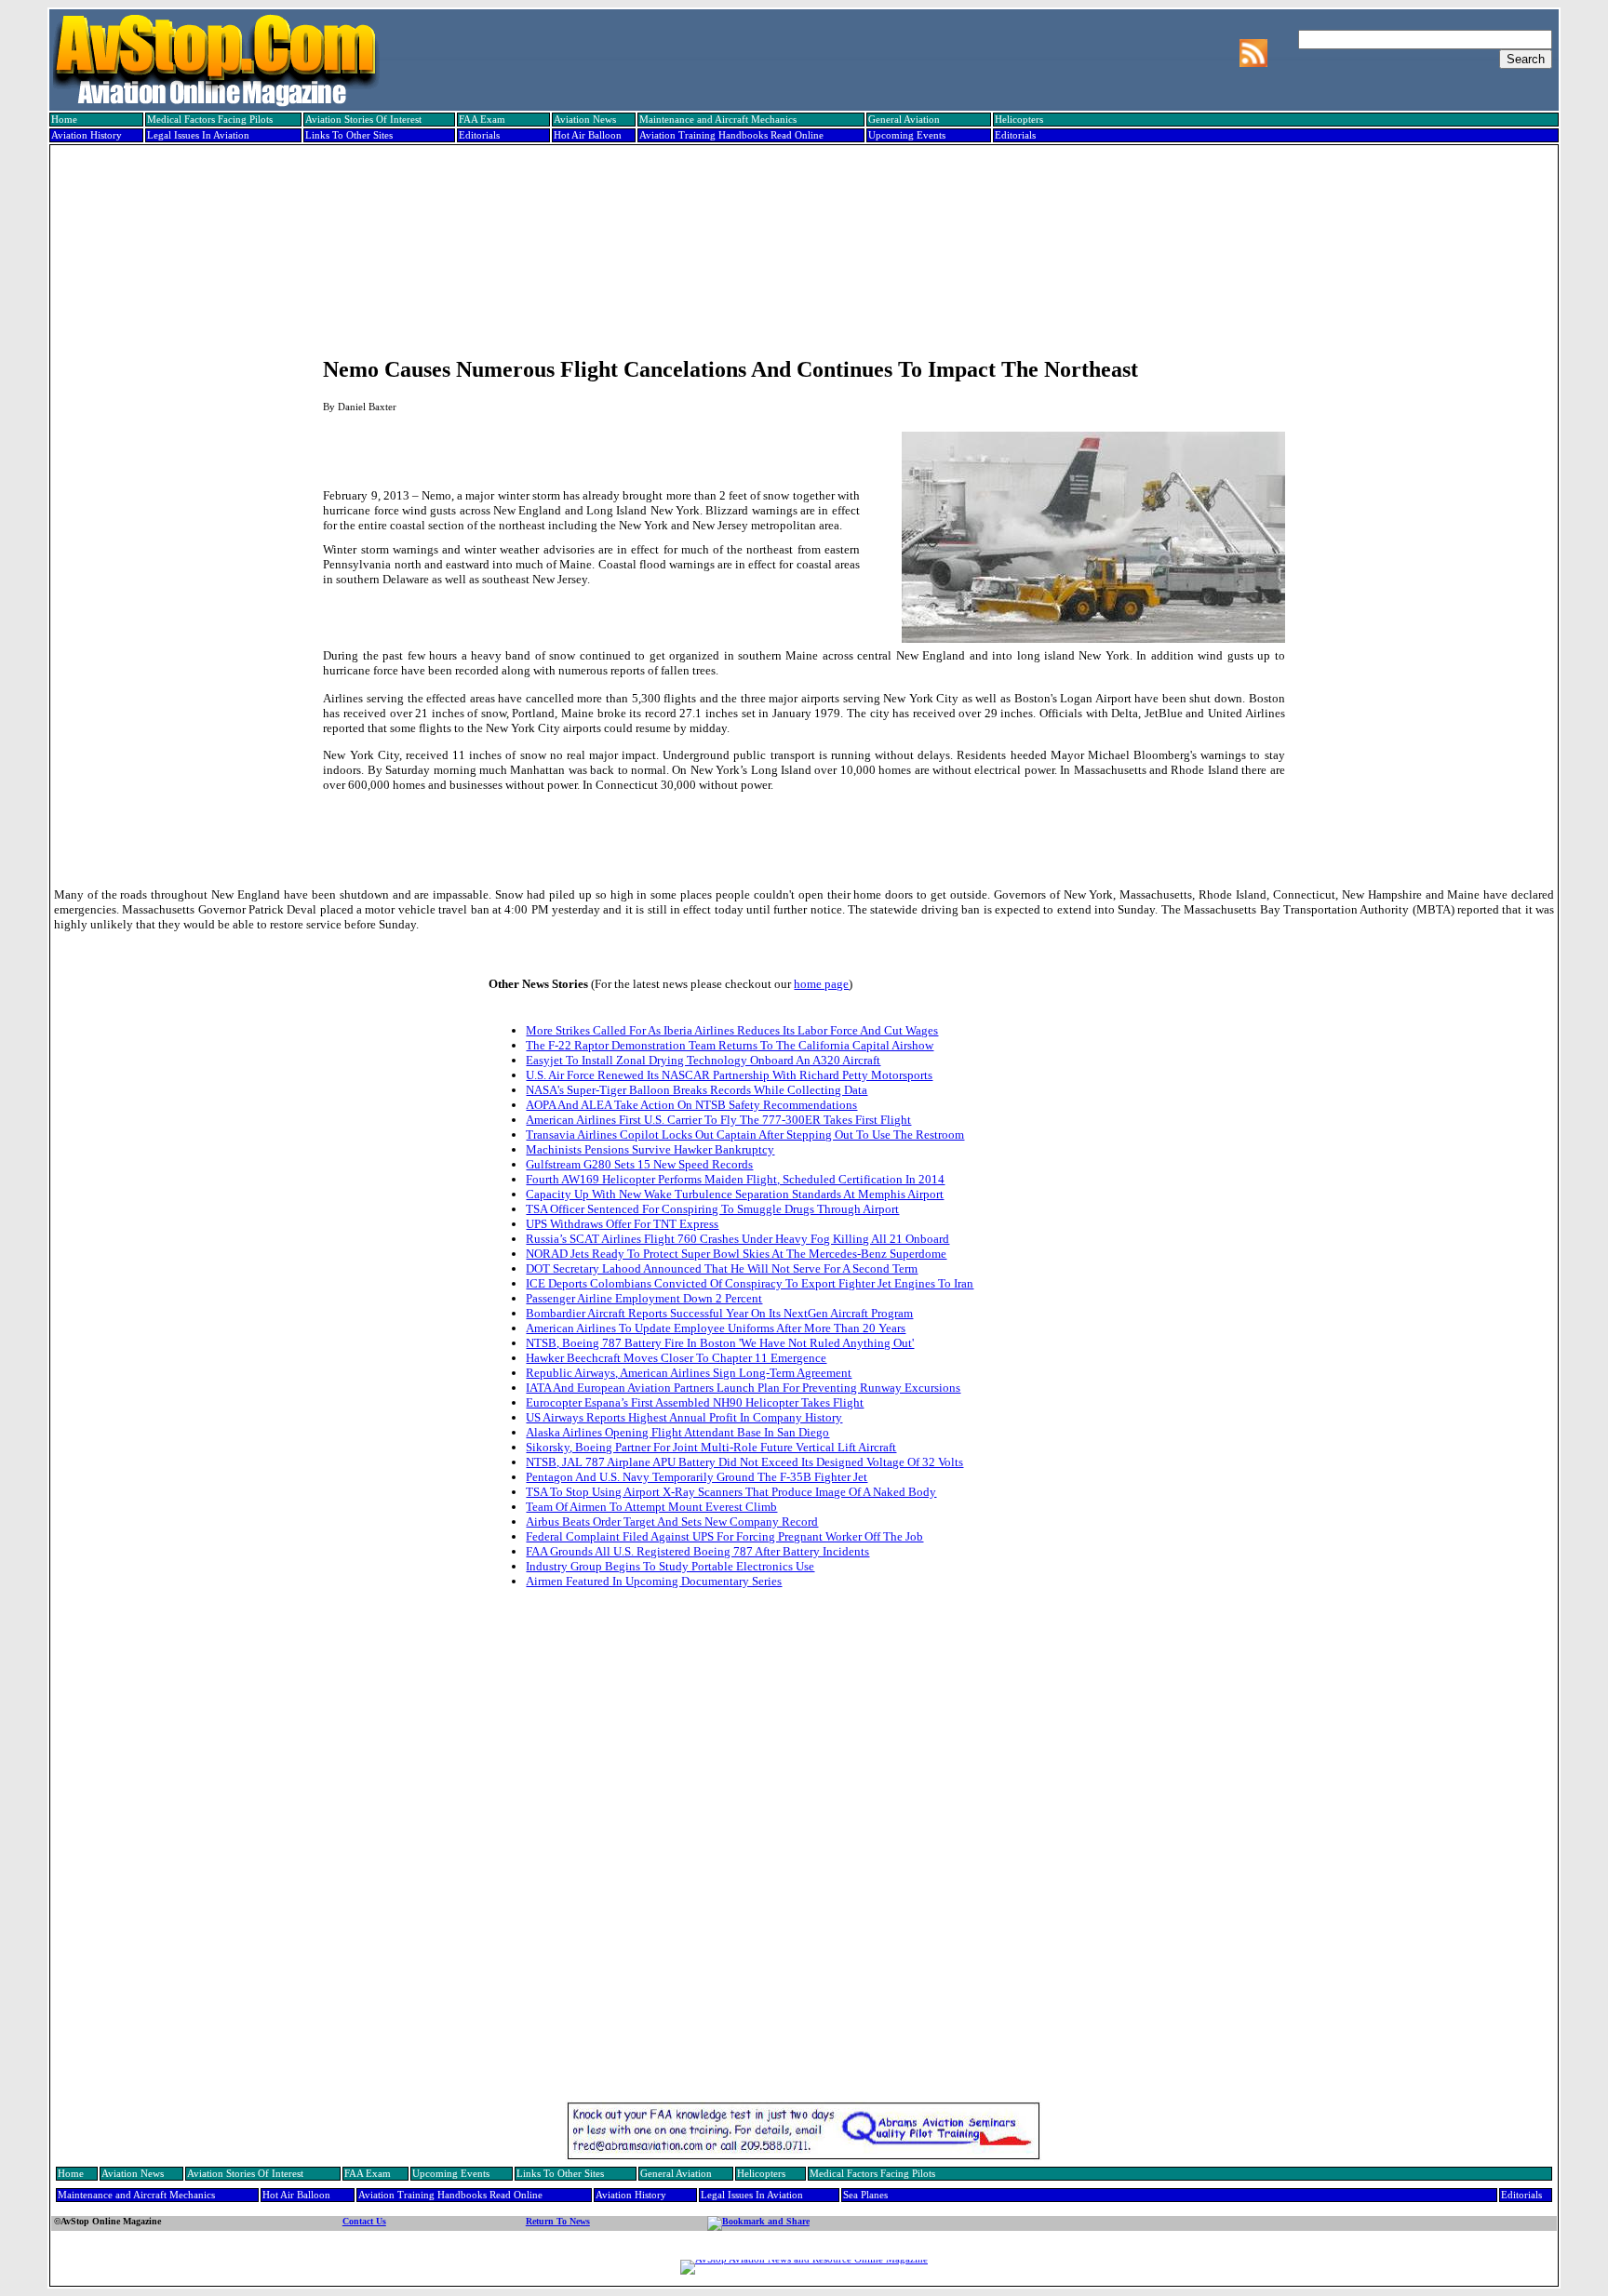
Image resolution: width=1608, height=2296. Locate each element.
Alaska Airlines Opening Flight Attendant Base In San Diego (677, 1432)
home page (821, 984)
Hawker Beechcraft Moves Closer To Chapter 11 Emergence (676, 1358)
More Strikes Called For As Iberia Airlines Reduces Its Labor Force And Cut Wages (732, 1030)
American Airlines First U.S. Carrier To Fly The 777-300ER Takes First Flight (718, 1120)
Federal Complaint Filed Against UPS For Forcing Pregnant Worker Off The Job (724, 1536)
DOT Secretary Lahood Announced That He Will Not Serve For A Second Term (722, 1268)
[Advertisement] (802, 211)
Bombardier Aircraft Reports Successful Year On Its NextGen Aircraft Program (719, 1313)
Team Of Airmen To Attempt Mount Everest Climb (651, 1507)
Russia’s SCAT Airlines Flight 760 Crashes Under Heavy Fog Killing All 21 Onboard (737, 1239)
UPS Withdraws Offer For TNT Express (622, 1224)
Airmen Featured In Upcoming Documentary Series (654, 1581)
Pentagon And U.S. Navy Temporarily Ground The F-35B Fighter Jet (697, 1477)
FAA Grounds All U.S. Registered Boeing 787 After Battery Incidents (697, 1551)
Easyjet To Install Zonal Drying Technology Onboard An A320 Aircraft (703, 1060)
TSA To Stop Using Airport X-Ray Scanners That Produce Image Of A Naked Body (731, 1492)
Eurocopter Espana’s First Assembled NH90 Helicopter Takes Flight (695, 1402)
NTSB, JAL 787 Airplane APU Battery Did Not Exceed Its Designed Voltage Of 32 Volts (744, 1462)
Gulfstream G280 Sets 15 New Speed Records (639, 1164)
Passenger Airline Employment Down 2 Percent (644, 1298)
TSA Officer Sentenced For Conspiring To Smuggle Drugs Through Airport (712, 1209)
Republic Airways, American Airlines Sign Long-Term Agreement (689, 1373)
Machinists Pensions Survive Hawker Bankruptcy (650, 1149)
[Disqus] (804, 1859)
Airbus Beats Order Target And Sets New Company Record (672, 1522)
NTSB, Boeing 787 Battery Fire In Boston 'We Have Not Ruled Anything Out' (720, 1343)
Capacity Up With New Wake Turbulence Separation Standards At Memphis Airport (735, 1194)
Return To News (558, 2221)
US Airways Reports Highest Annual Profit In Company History (684, 1417)
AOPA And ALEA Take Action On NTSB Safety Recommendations (691, 1105)
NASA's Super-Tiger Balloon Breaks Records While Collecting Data (697, 1090)
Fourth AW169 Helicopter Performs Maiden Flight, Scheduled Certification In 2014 (735, 1179)
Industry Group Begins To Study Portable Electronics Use (670, 1566)
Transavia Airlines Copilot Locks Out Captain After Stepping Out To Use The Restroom (745, 1135)
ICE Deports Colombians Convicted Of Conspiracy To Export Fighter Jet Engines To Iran (750, 1283)
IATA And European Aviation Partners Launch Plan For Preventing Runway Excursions (743, 1388)
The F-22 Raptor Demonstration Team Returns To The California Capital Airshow (730, 1045)
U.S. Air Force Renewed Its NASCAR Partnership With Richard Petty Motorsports (729, 1075)
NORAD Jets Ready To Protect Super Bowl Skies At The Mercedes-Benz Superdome (736, 1254)
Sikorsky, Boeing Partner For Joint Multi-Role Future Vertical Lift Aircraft (711, 1447)
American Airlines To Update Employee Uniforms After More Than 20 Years (716, 1328)
